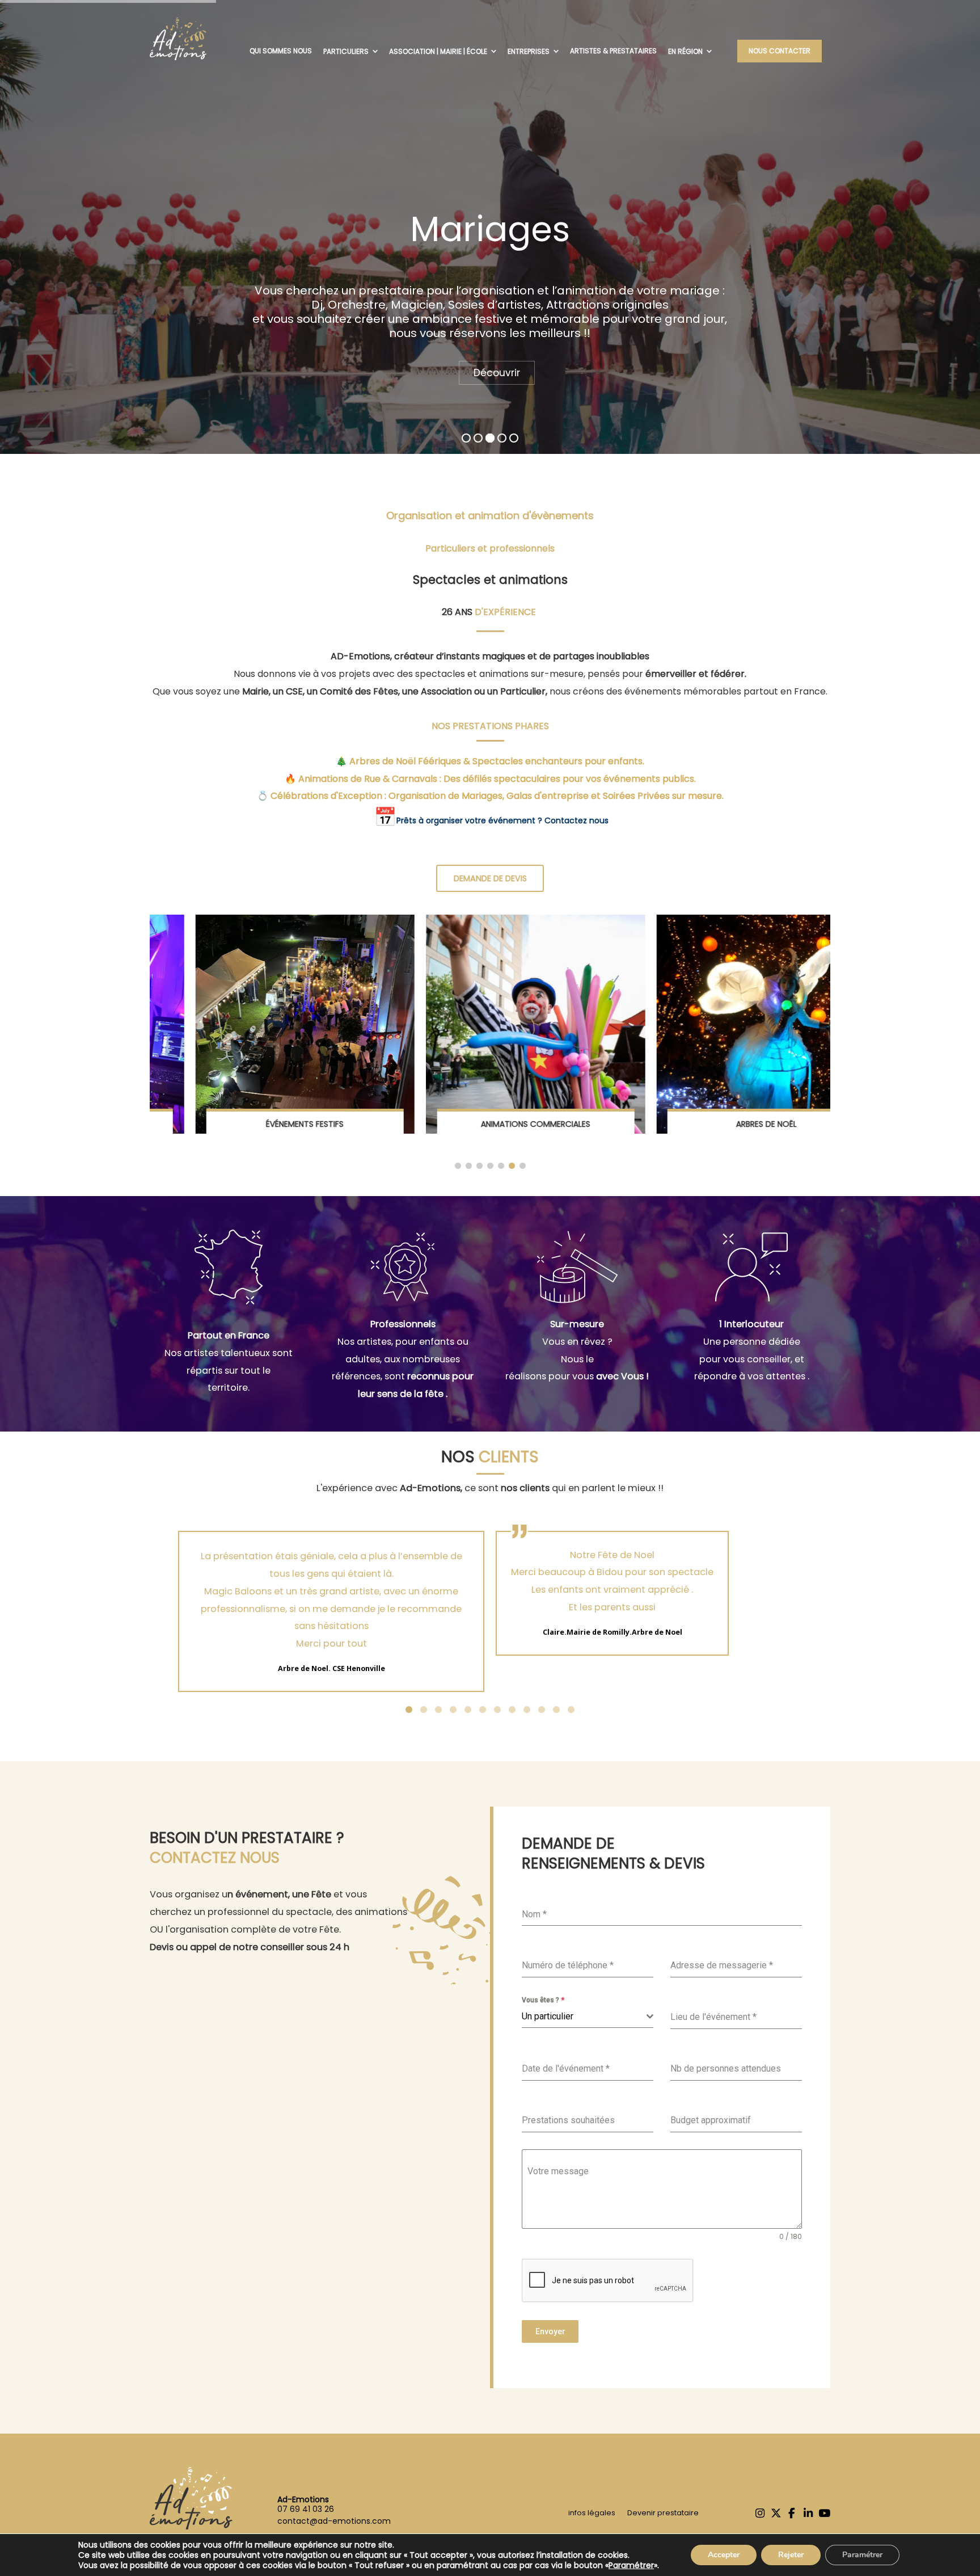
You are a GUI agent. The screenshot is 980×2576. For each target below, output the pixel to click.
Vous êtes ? (543, 2000)
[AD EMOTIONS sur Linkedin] (808, 2514)
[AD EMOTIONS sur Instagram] (760, 2514)
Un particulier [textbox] (548, 2016)
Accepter (724, 2555)
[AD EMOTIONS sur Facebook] (792, 2514)
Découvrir (497, 373)
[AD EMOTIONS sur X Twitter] (776, 2514)
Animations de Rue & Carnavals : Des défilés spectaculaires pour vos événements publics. (497, 779)
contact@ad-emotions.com (334, 2521)
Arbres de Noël (721, 1124)
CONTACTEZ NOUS (215, 1858)
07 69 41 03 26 (306, 2509)
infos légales (592, 2513)
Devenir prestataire (661, 2513)
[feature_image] (259, 1023)
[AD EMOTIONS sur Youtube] (824, 2514)
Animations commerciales (490, 1124)
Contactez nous (576, 820)
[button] (458, 1166)
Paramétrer (631, 2565)
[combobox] (588, 2017)
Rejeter (791, 2555)
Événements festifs (259, 1124)
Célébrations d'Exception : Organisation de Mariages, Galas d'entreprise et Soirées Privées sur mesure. (497, 796)
